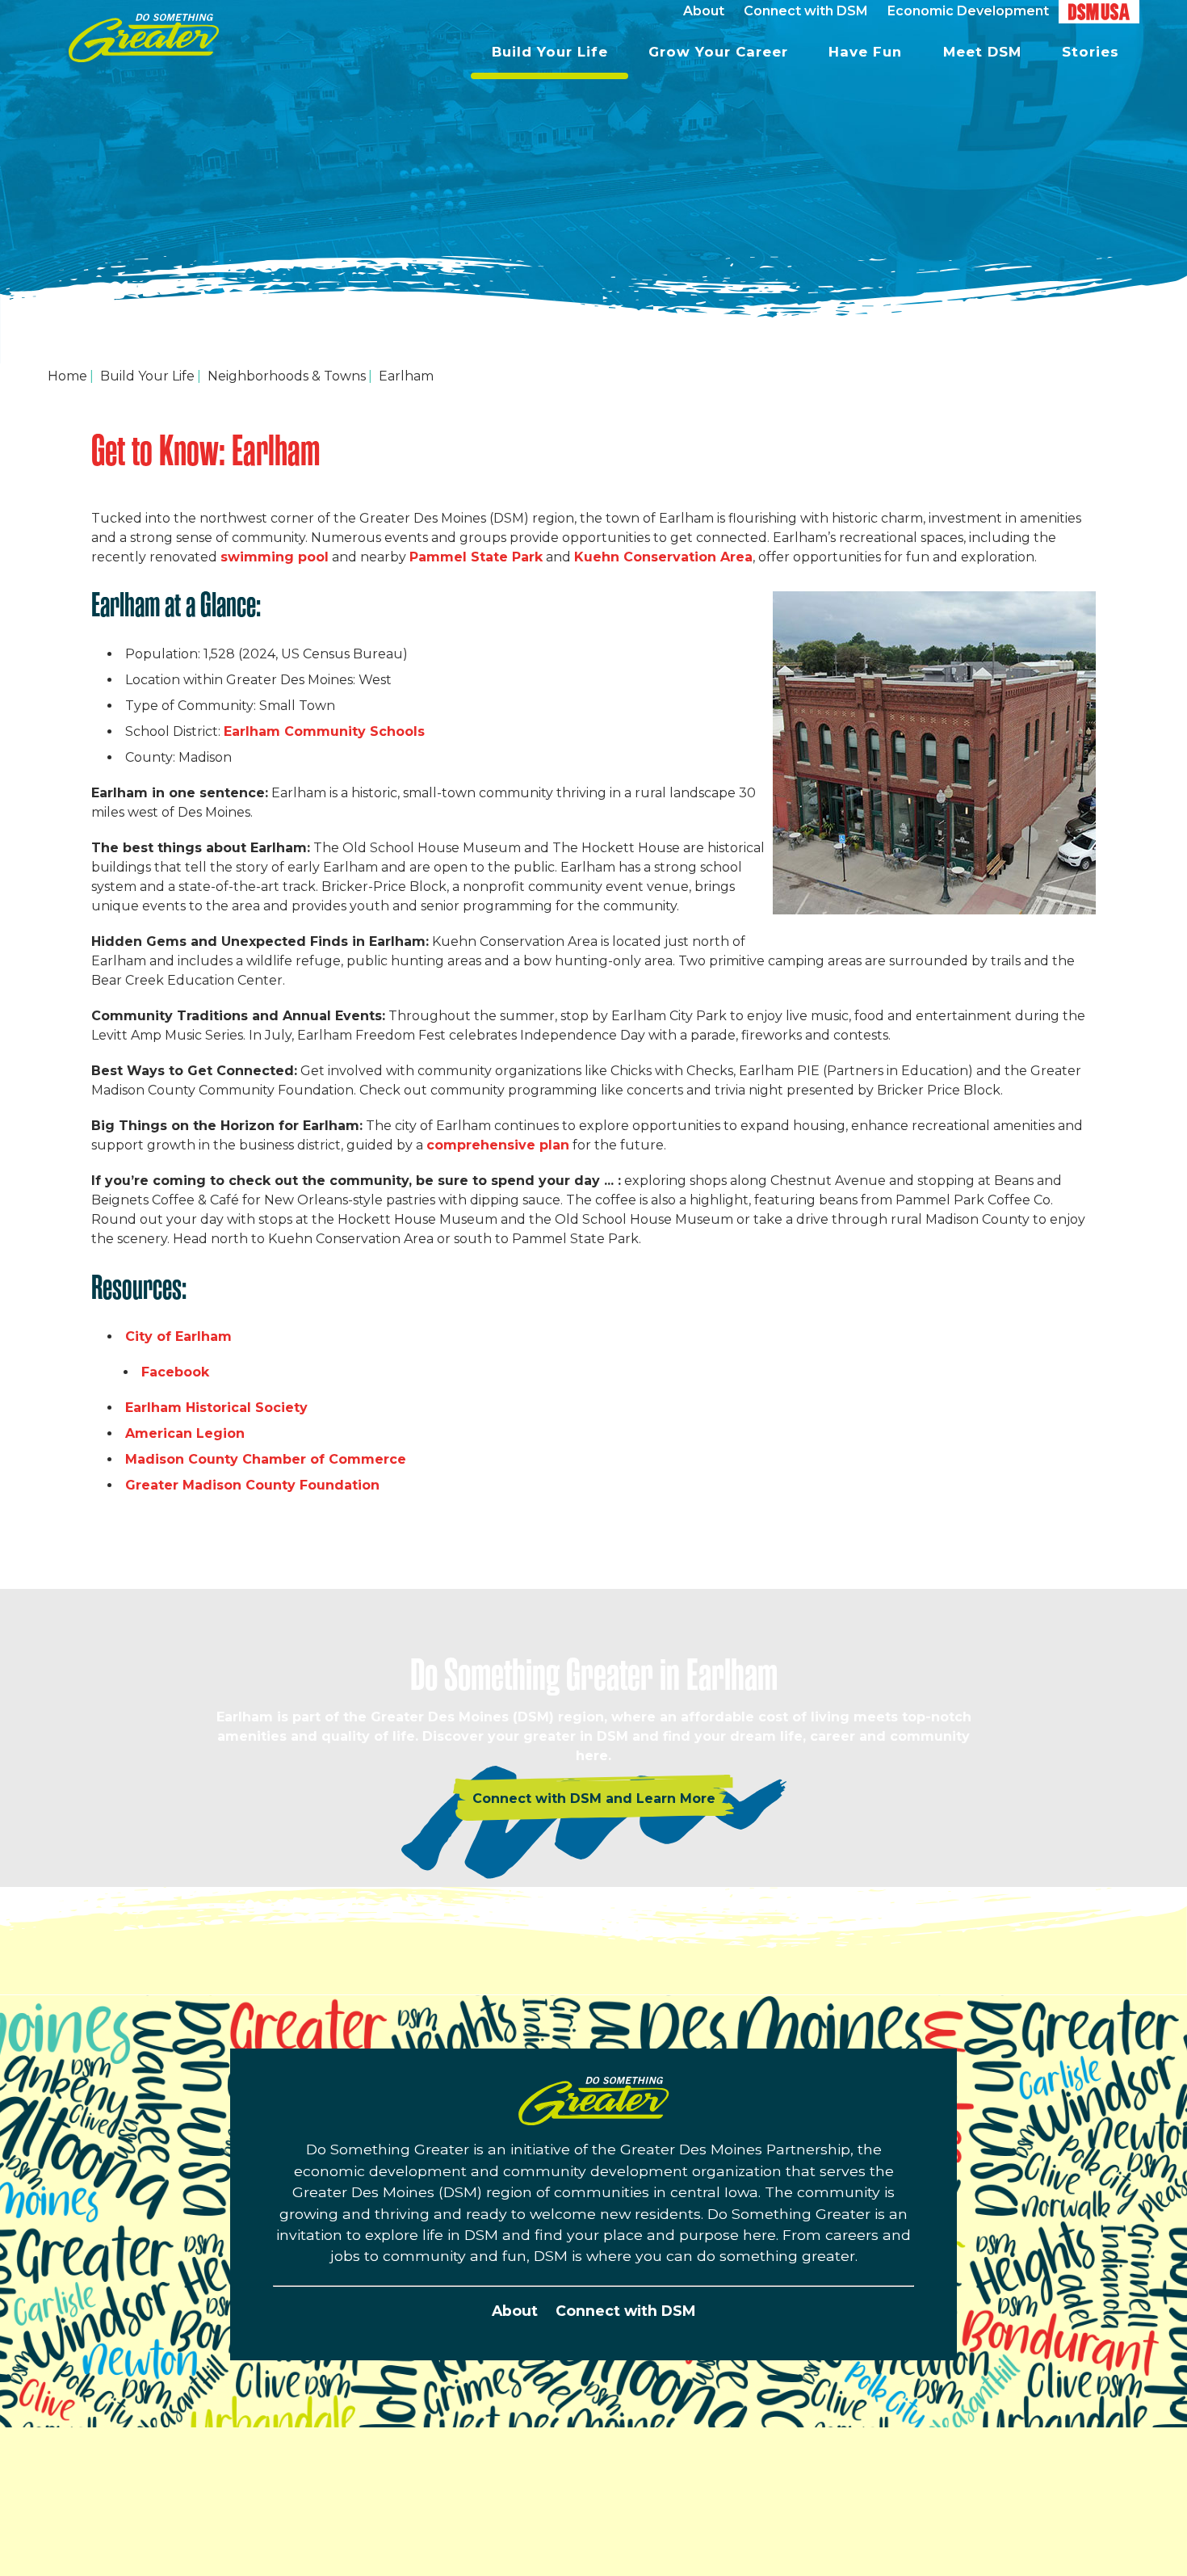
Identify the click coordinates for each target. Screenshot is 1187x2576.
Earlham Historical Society (218, 1408)
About (515, 2311)
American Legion (187, 1433)
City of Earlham (180, 1336)
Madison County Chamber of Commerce (268, 1459)
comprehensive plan (498, 1145)
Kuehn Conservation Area (663, 557)
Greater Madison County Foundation (254, 1485)
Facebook (177, 1372)
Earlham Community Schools (324, 731)
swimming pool (275, 557)
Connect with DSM (625, 2311)
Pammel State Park (476, 557)
